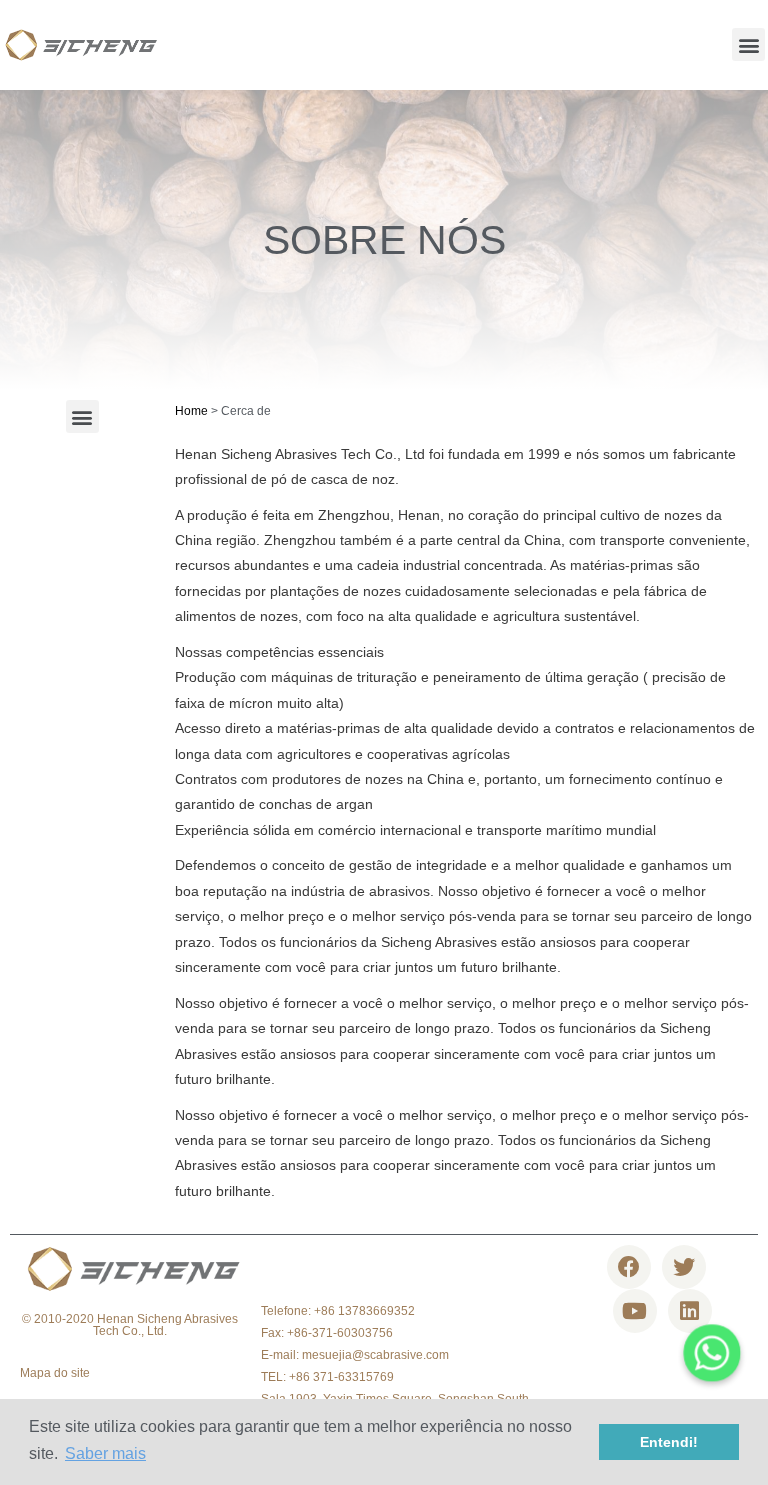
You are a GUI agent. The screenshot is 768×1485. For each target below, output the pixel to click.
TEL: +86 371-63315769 (327, 1377)
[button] (748, 44)
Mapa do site (55, 1373)
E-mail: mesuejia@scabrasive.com (355, 1355)
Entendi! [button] (669, 1442)
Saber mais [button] (105, 1453)
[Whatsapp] (712, 1353)
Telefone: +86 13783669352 (338, 1311)
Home (191, 410)
